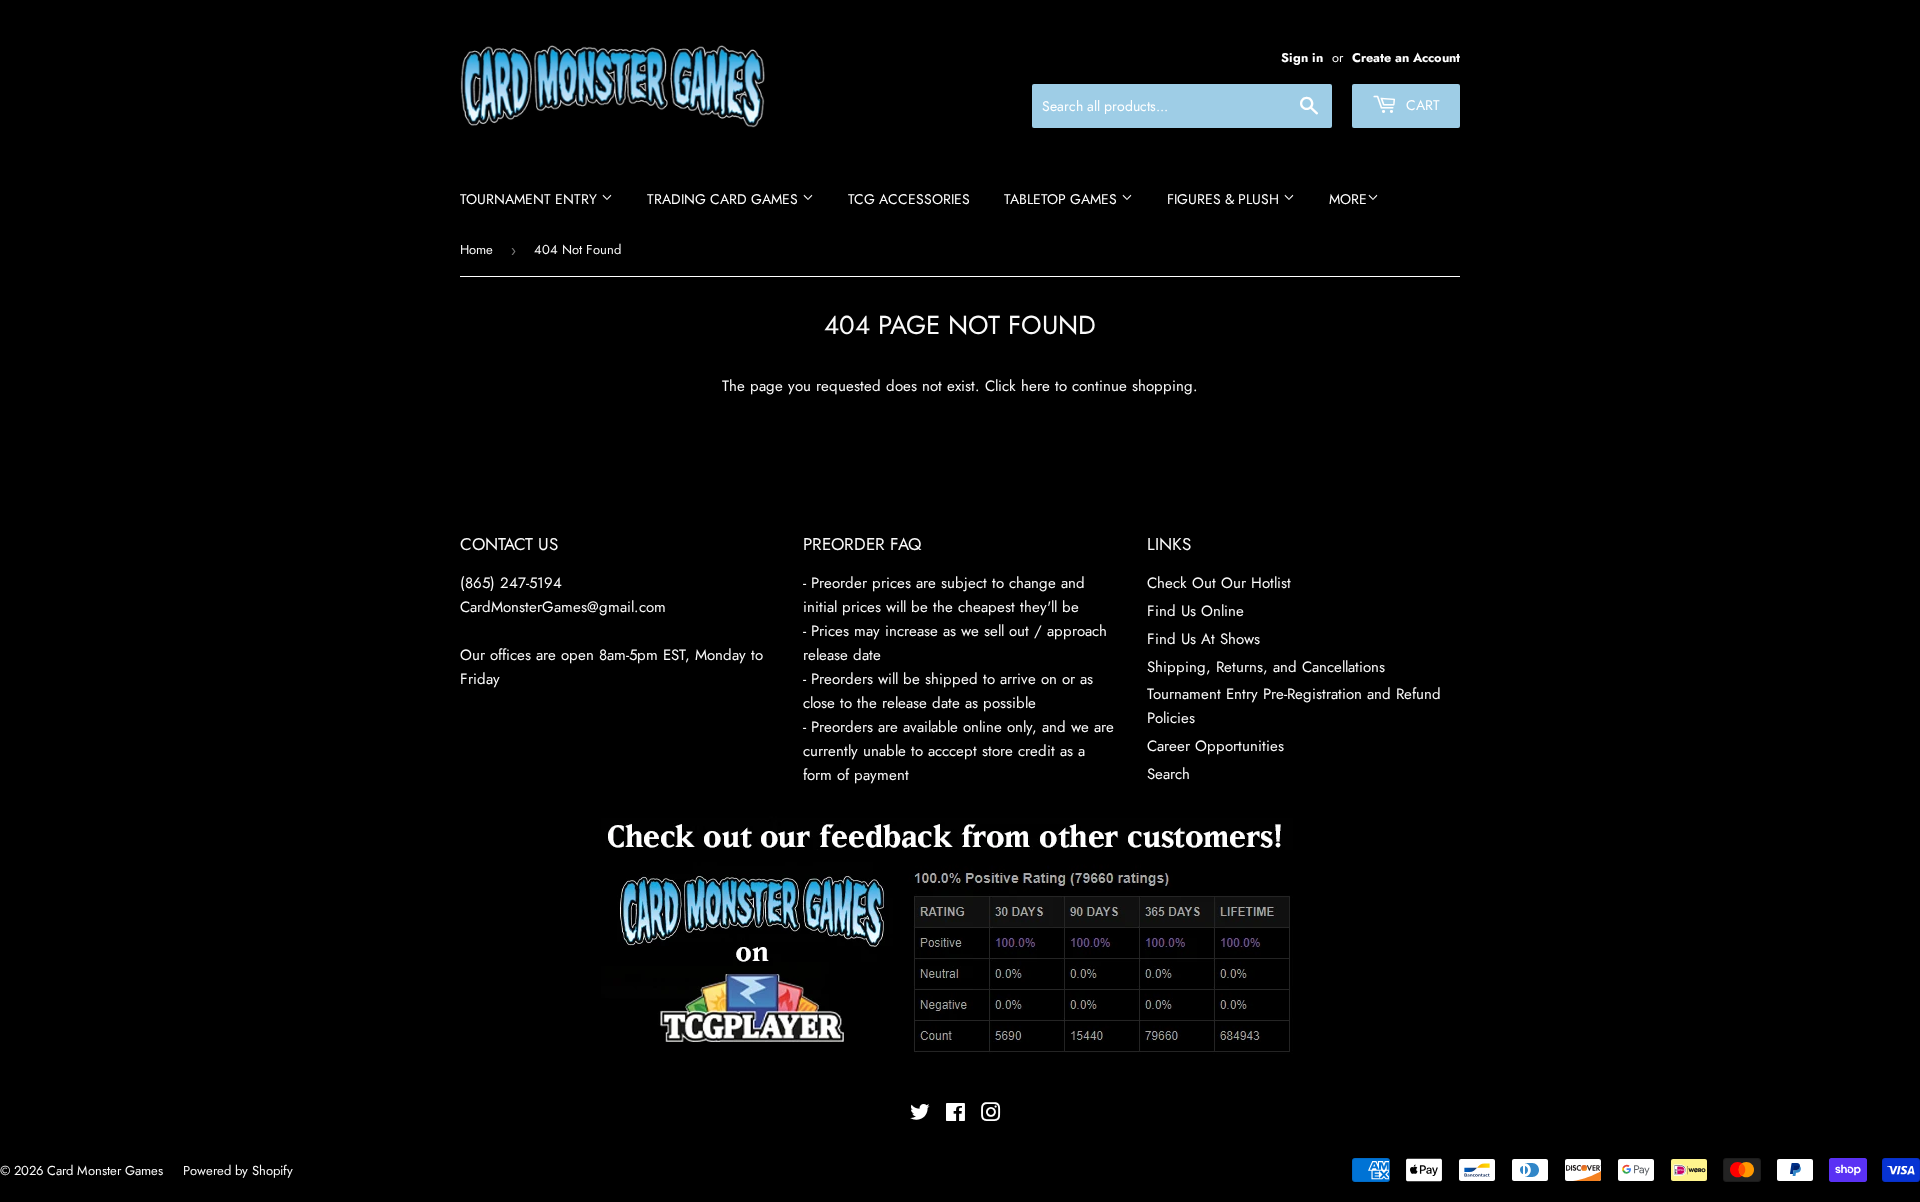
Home (476, 249)
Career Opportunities (1215, 746)
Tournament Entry (530, 199)
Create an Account (1406, 57)
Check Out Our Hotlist (1219, 583)
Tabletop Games (1062, 199)
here (1035, 386)
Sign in (1302, 57)
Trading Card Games (724, 199)
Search (1168, 774)
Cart (1421, 105)
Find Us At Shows (1203, 639)
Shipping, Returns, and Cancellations (1266, 667)
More (1348, 199)
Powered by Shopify (238, 1170)
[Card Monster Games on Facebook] (955, 1115)
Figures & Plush (1225, 199)
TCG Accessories (909, 199)
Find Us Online (1195, 611)
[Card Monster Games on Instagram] (991, 1115)
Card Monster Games (105, 1170)
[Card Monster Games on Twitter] (920, 1115)
